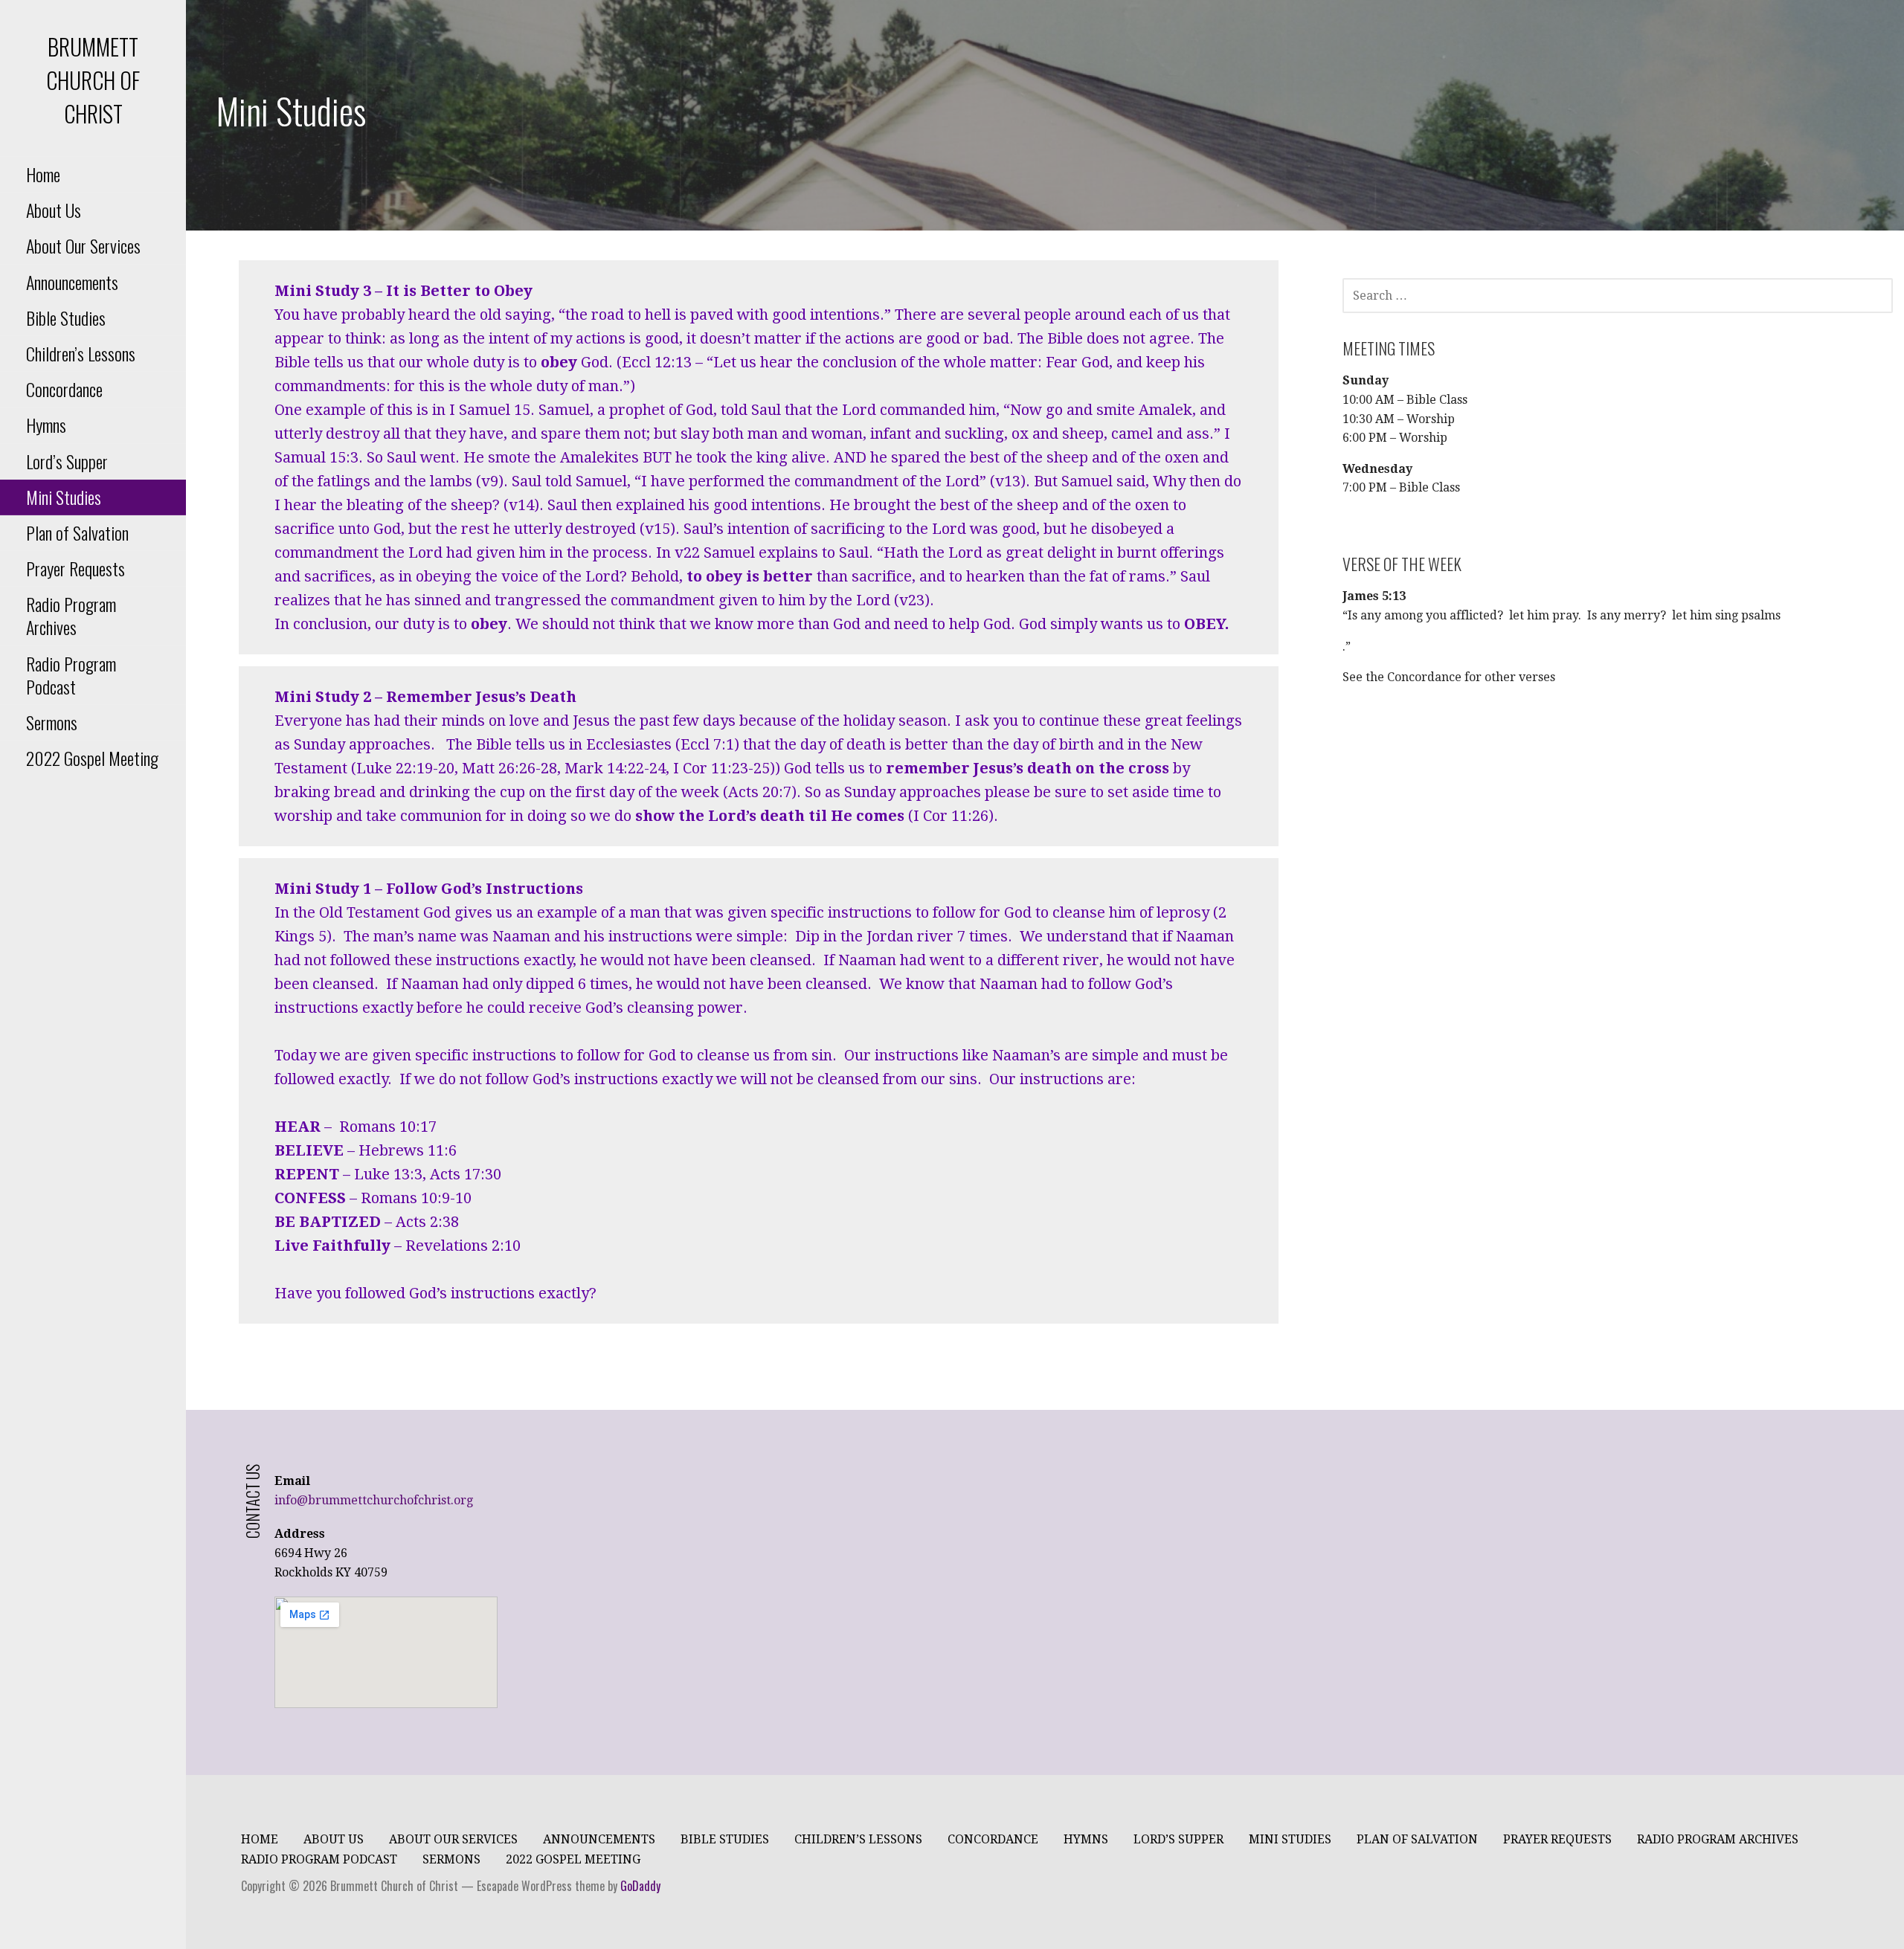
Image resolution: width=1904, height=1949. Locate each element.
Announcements (72, 282)
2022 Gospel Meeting (92, 758)
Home (43, 174)
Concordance (64, 389)
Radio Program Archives (71, 615)
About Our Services (83, 245)
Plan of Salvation (77, 532)
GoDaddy (640, 1886)
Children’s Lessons (81, 353)
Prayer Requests (75, 568)
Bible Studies (66, 318)
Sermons (52, 722)
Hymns (46, 425)
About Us (54, 210)
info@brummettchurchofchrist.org (374, 1500)
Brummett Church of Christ (93, 80)
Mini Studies (64, 497)
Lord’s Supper (67, 461)
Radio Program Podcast (71, 675)
